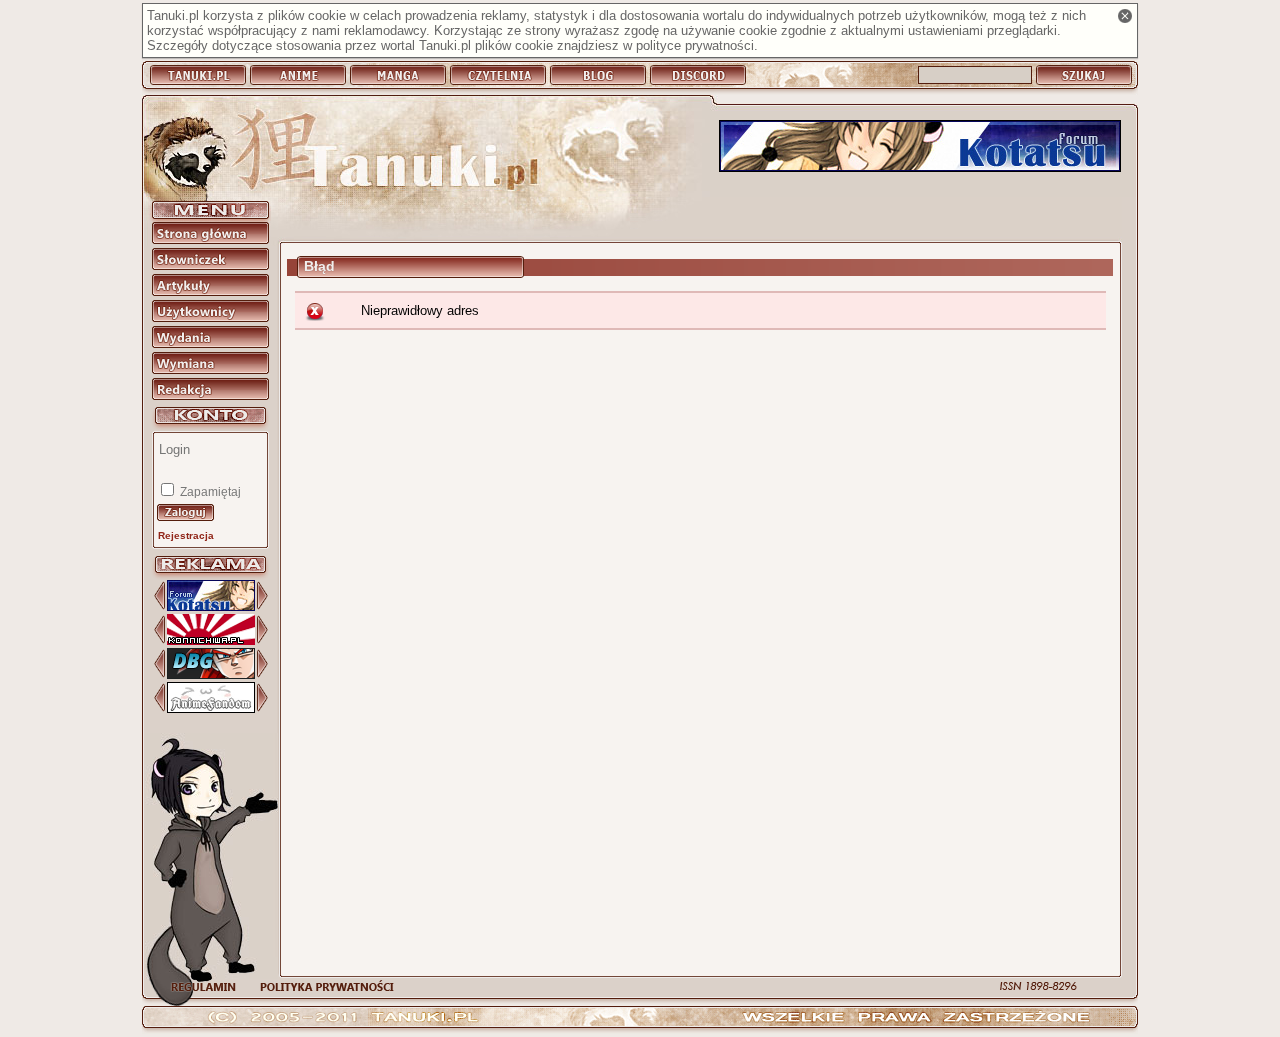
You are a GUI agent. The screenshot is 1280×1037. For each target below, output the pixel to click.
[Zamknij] (1125, 16)
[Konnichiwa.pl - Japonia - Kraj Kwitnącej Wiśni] (211, 640)
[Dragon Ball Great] (211, 674)
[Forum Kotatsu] (920, 147)
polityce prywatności (695, 45)
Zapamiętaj (209, 492)
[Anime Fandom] (211, 708)
